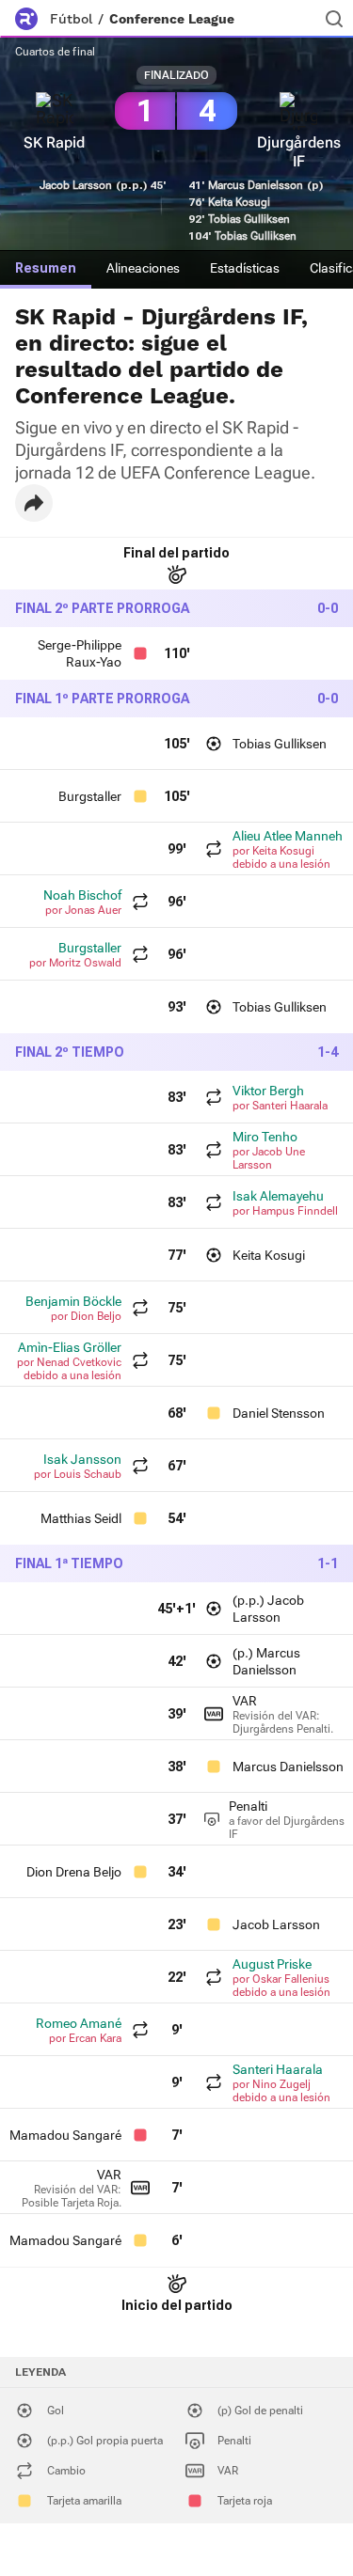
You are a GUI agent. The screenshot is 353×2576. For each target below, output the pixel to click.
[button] (34, 503)
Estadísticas (245, 268)
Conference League (172, 19)
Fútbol (71, 19)
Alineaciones (143, 268)
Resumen (46, 268)
